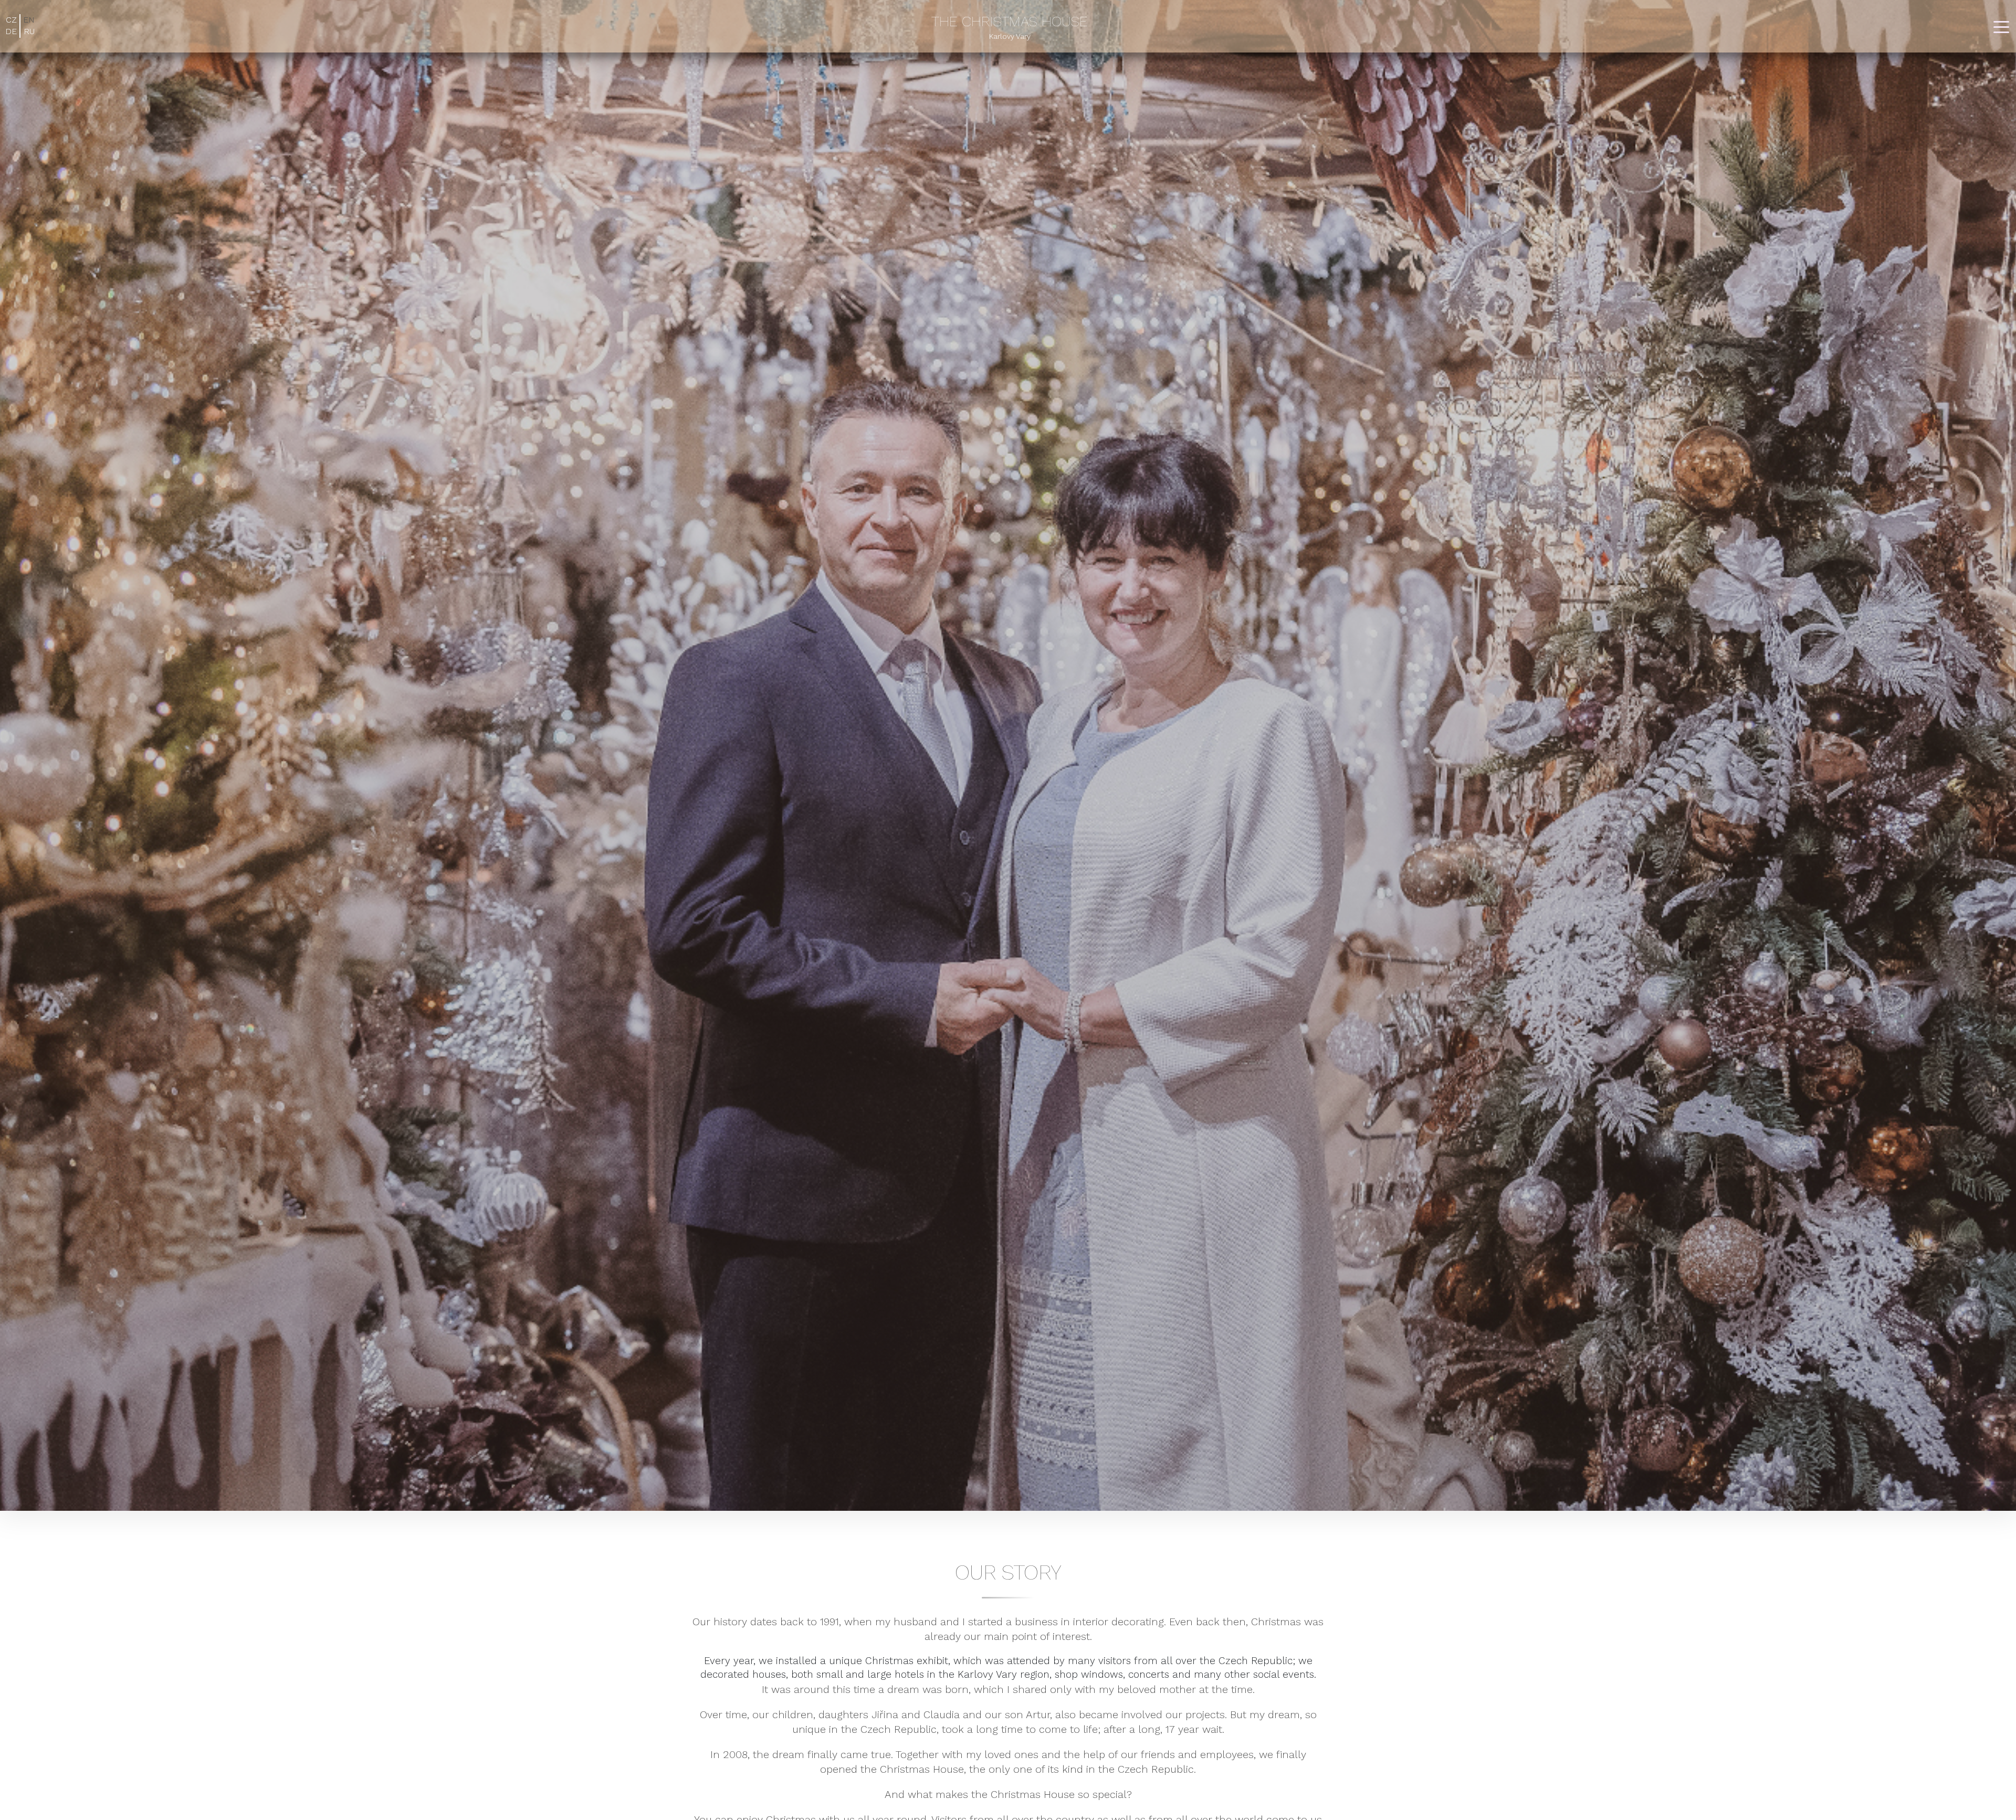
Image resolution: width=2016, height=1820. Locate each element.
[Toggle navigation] (2001, 26)
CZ (11, 20)
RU (29, 31)
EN (29, 20)
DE (11, 31)
